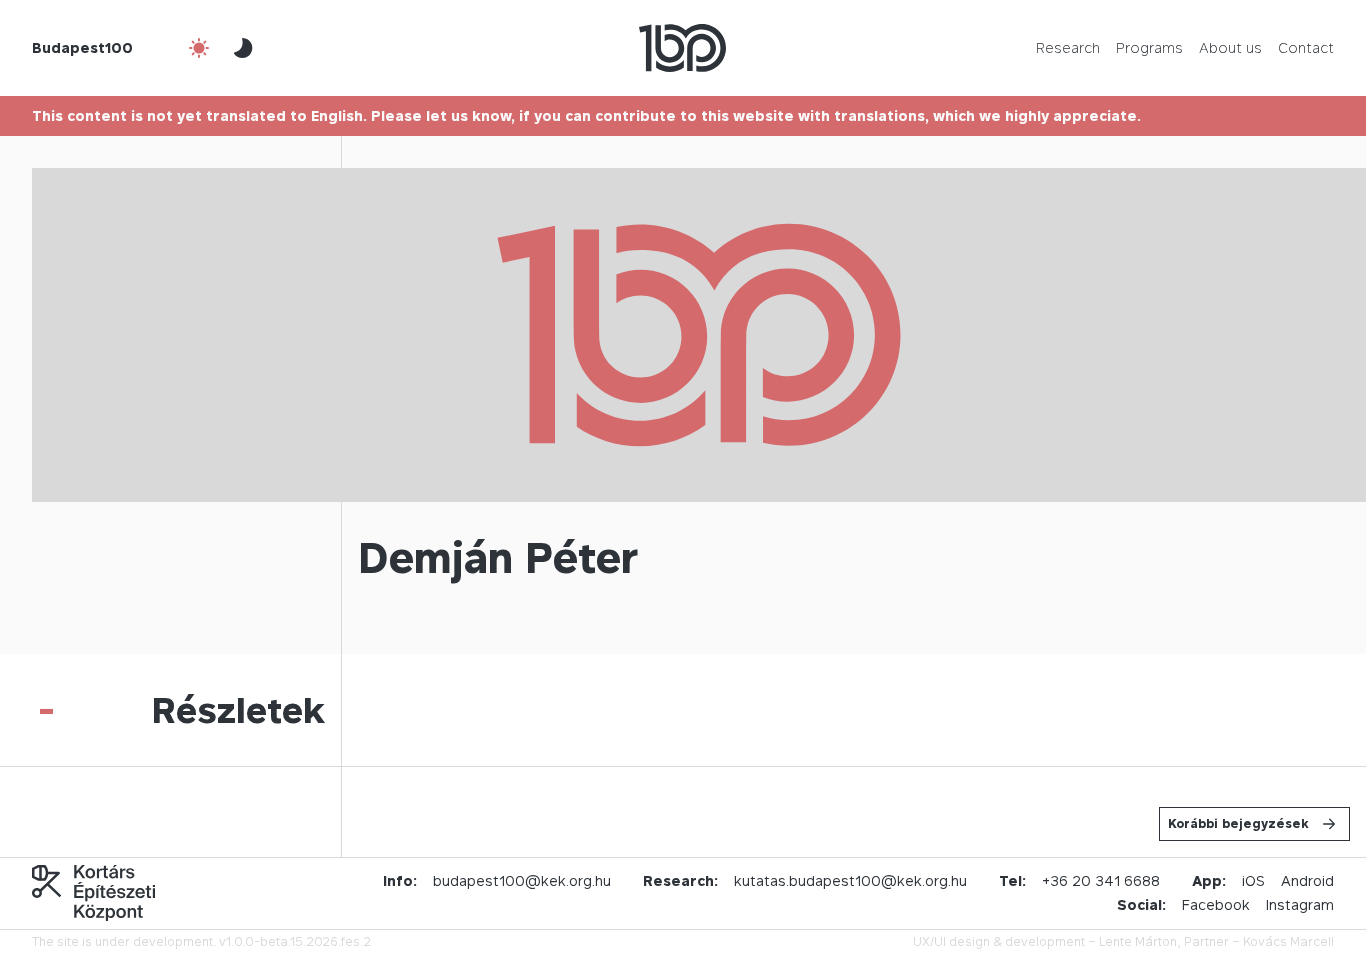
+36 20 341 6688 (1101, 880)
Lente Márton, (1140, 941)
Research (1068, 47)
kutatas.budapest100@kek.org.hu (850, 880)
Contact (1306, 47)
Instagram (1300, 904)
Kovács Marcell (1288, 941)
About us (1230, 47)
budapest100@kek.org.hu (522, 880)
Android (1307, 880)
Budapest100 (82, 47)
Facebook (1216, 904)
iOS (1253, 880)
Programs (1149, 47)
